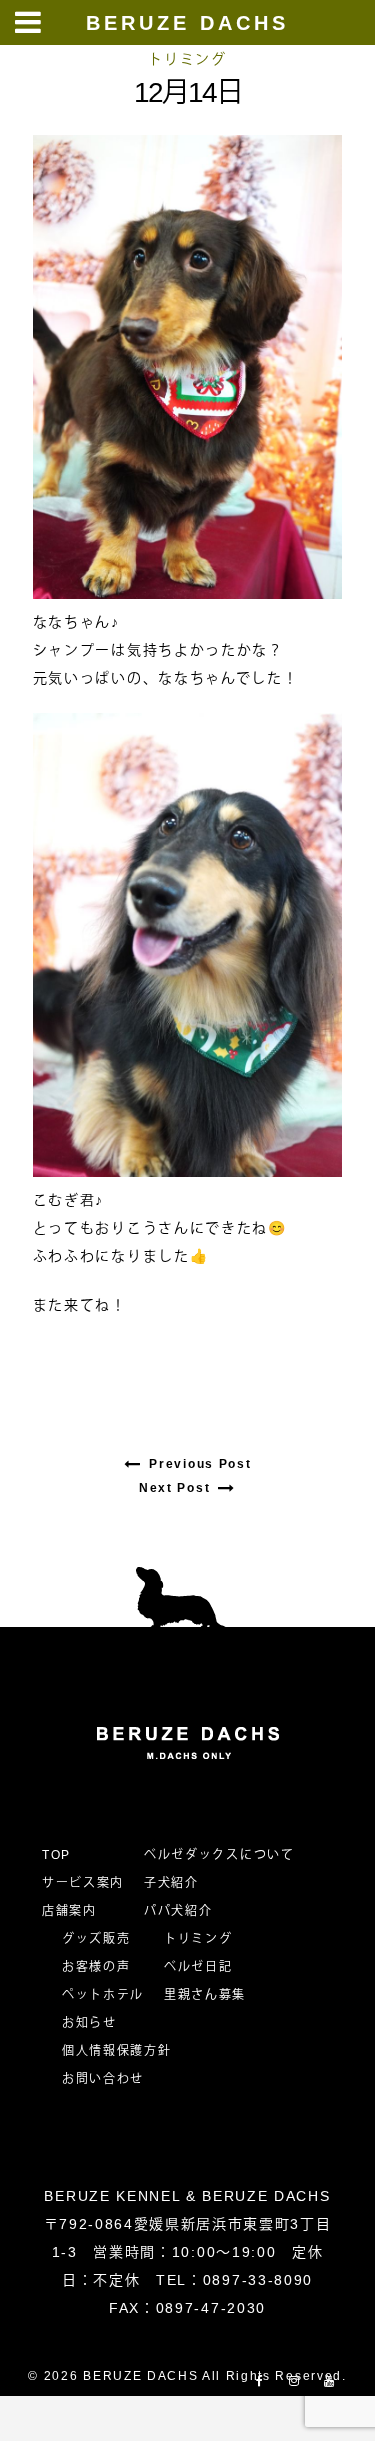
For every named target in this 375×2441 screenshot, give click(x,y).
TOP (56, 1855)
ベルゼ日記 (198, 1967)
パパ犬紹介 (178, 1911)
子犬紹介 (171, 1883)
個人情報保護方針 (116, 2051)
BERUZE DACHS (187, 23)
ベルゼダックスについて (219, 1855)
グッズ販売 (96, 1939)
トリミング (187, 59)
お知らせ (89, 2023)
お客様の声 (96, 1967)
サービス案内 (83, 1883)
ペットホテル (103, 1995)
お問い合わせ (110, 2079)
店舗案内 (69, 1911)
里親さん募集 (205, 1995)
